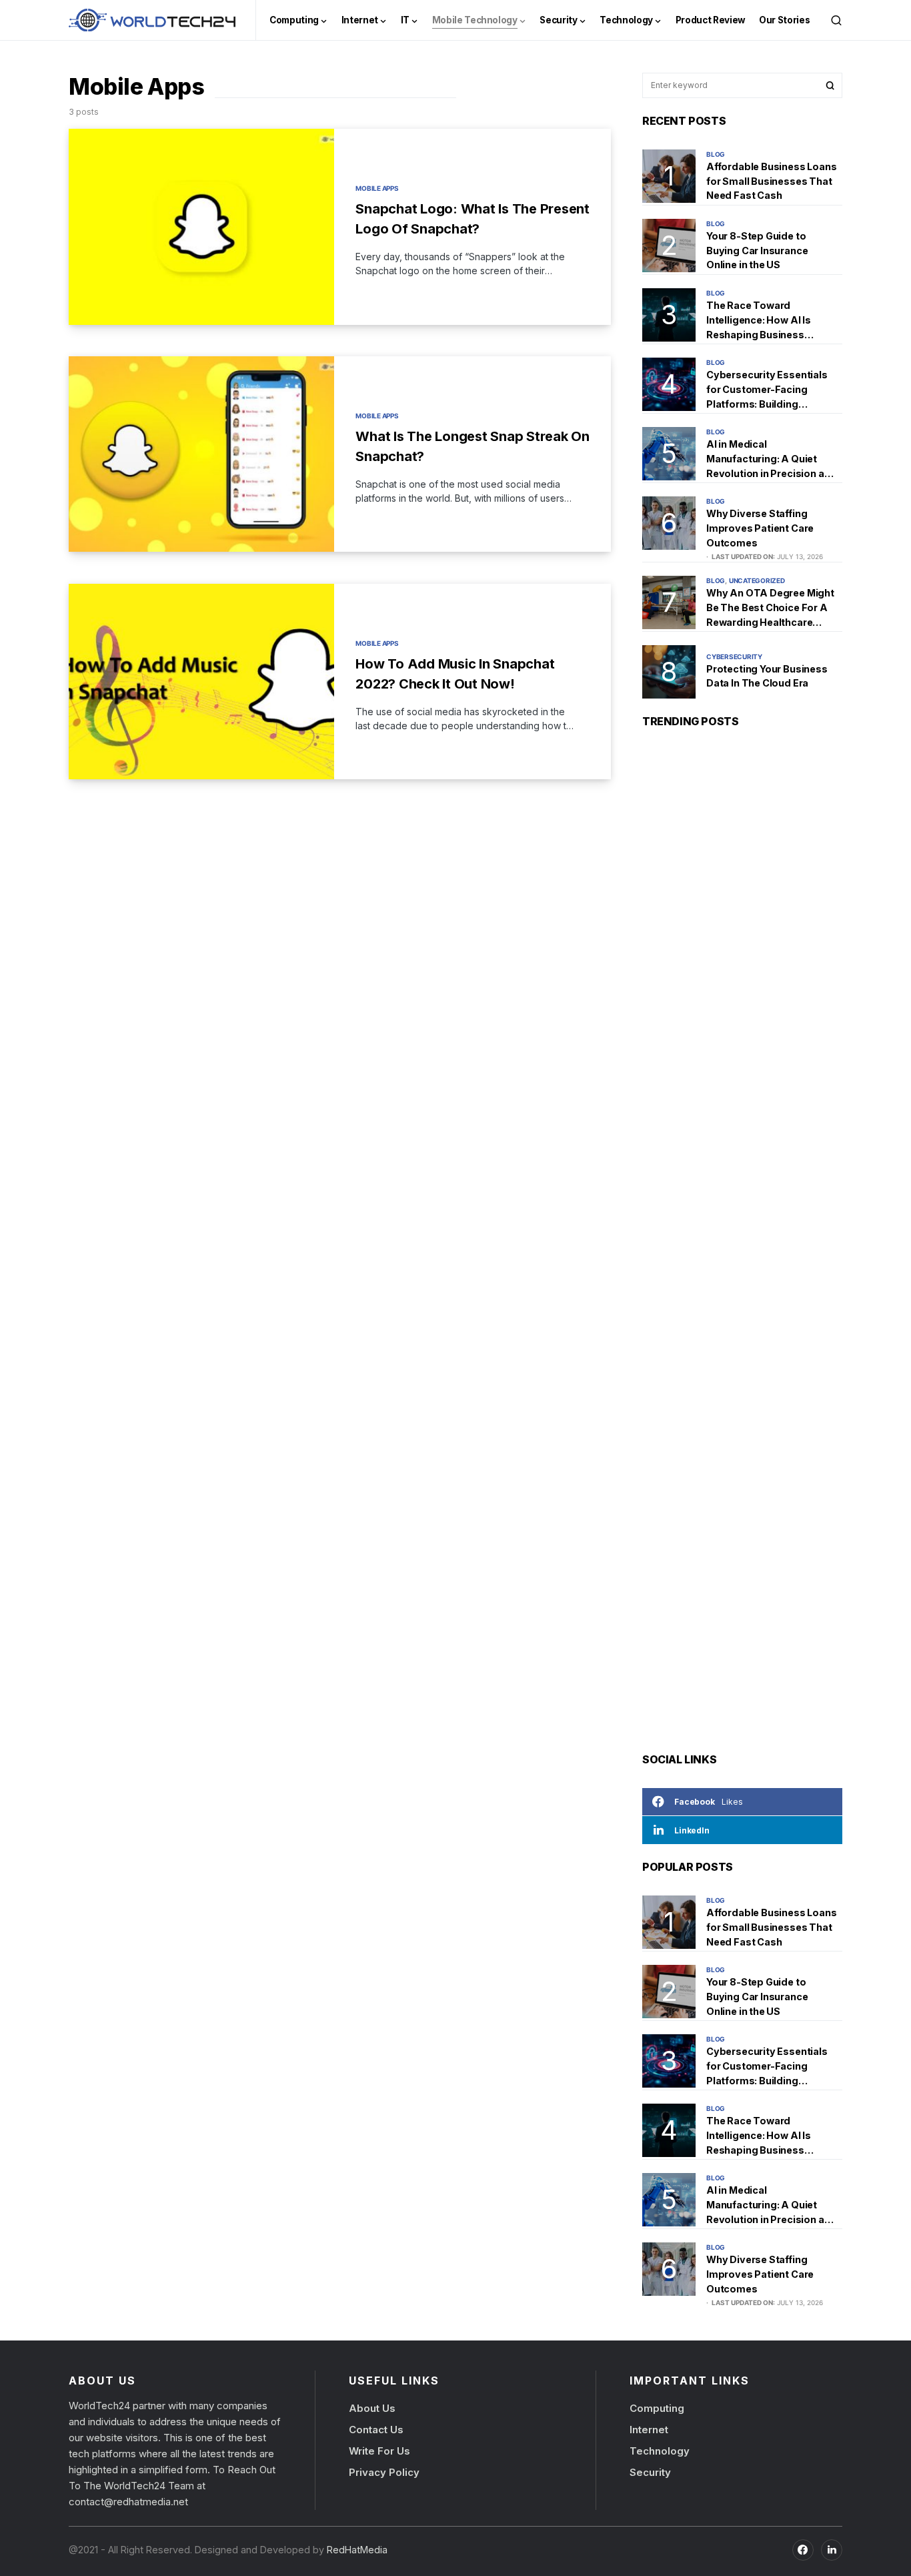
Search (830, 85)
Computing (657, 2408)
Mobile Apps (377, 188)
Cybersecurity (734, 657)
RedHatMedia (356, 2549)
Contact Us (376, 2430)
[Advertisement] (742, 1244)
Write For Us (379, 2451)
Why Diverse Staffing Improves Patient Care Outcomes (760, 528)
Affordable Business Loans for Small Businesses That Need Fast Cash (772, 181)
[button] (836, 20)
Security (650, 2472)
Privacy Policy (384, 2472)
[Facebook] (803, 2549)
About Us (372, 2408)
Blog (716, 154)
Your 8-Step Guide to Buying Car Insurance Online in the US (757, 250)
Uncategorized (757, 580)
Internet (649, 2430)
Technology (660, 2451)
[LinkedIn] (832, 2549)
